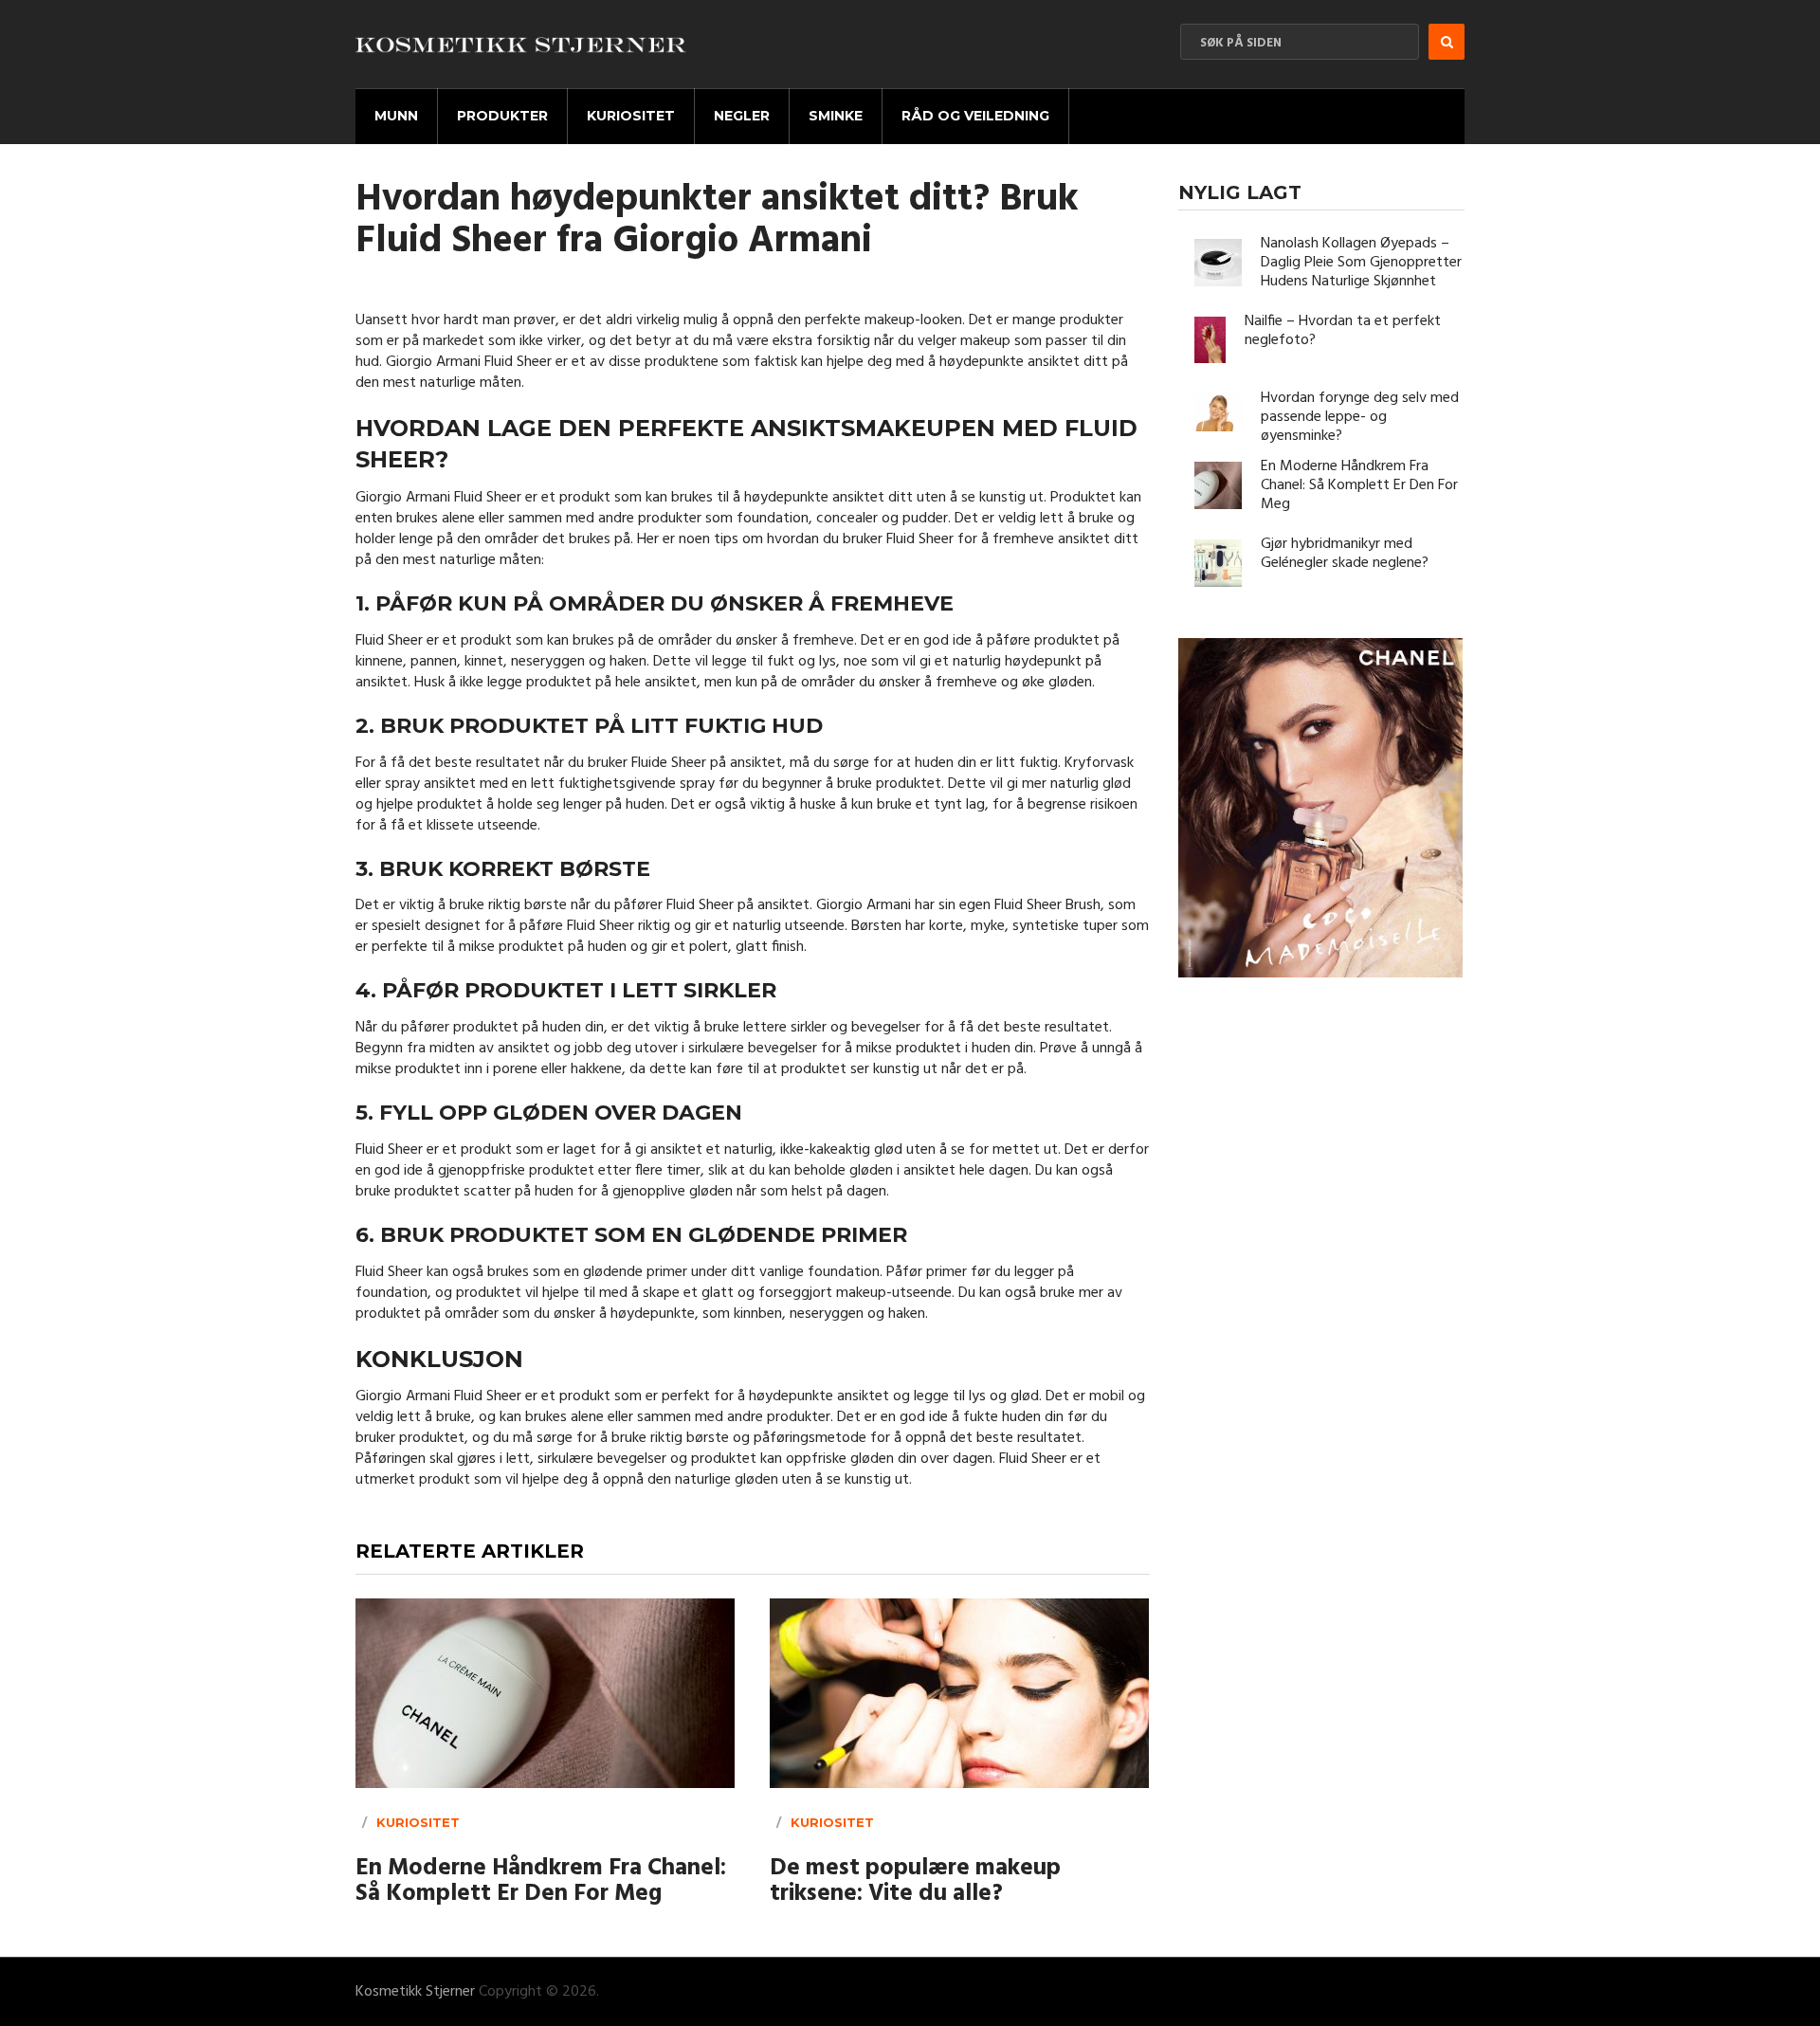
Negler (742, 116)
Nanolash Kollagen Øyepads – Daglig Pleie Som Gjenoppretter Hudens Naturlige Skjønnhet (1361, 263)
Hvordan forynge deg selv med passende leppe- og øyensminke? (1360, 417)
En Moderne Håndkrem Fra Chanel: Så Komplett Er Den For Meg (541, 1882)
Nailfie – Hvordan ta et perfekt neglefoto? (1343, 331)
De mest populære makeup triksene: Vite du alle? (915, 1882)
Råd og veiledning (975, 116)
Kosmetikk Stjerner (415, 1992)
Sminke (836, 116)
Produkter (502, 116)
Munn (396, 116)
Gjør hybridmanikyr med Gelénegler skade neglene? (1345, 554)
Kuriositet (631, 116)
